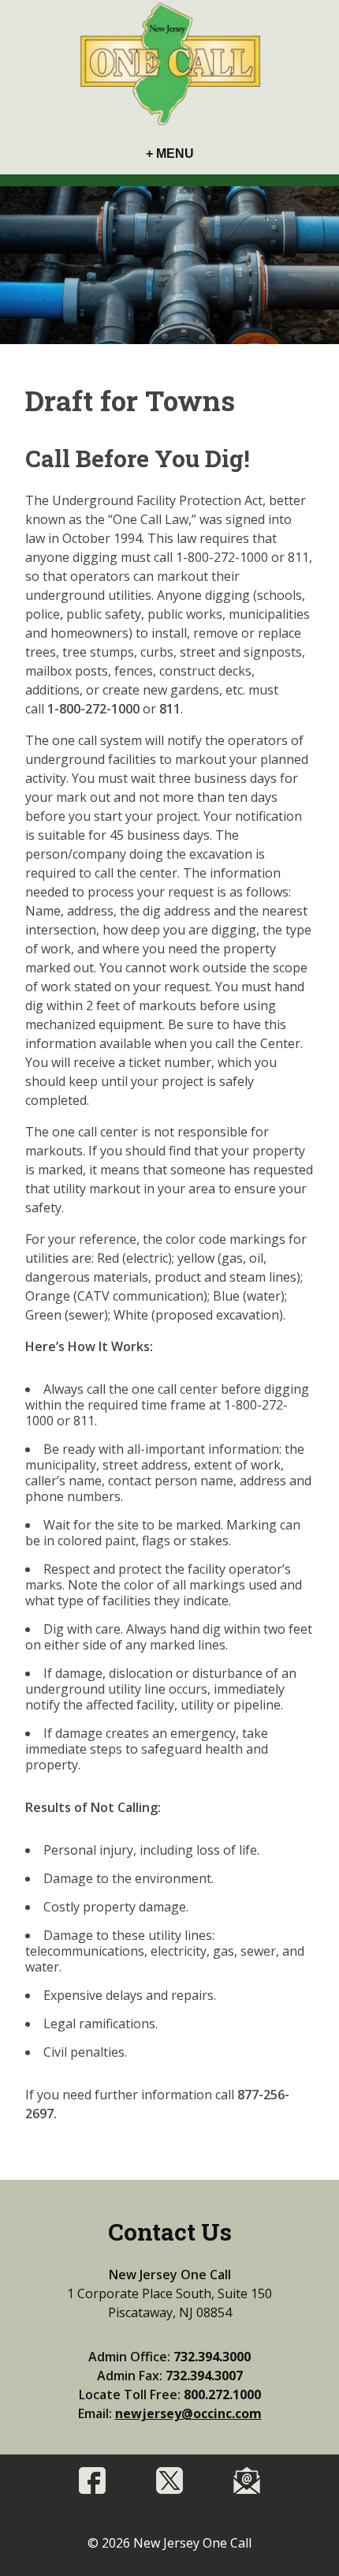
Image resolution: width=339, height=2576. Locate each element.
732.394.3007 (204, 2376)
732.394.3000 (212, 2357)
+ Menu (170, 154)
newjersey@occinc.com (188, 2413)
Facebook (92, 2481)
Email (247, 2481)
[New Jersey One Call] (169, 65)
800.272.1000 (222, 2394)
